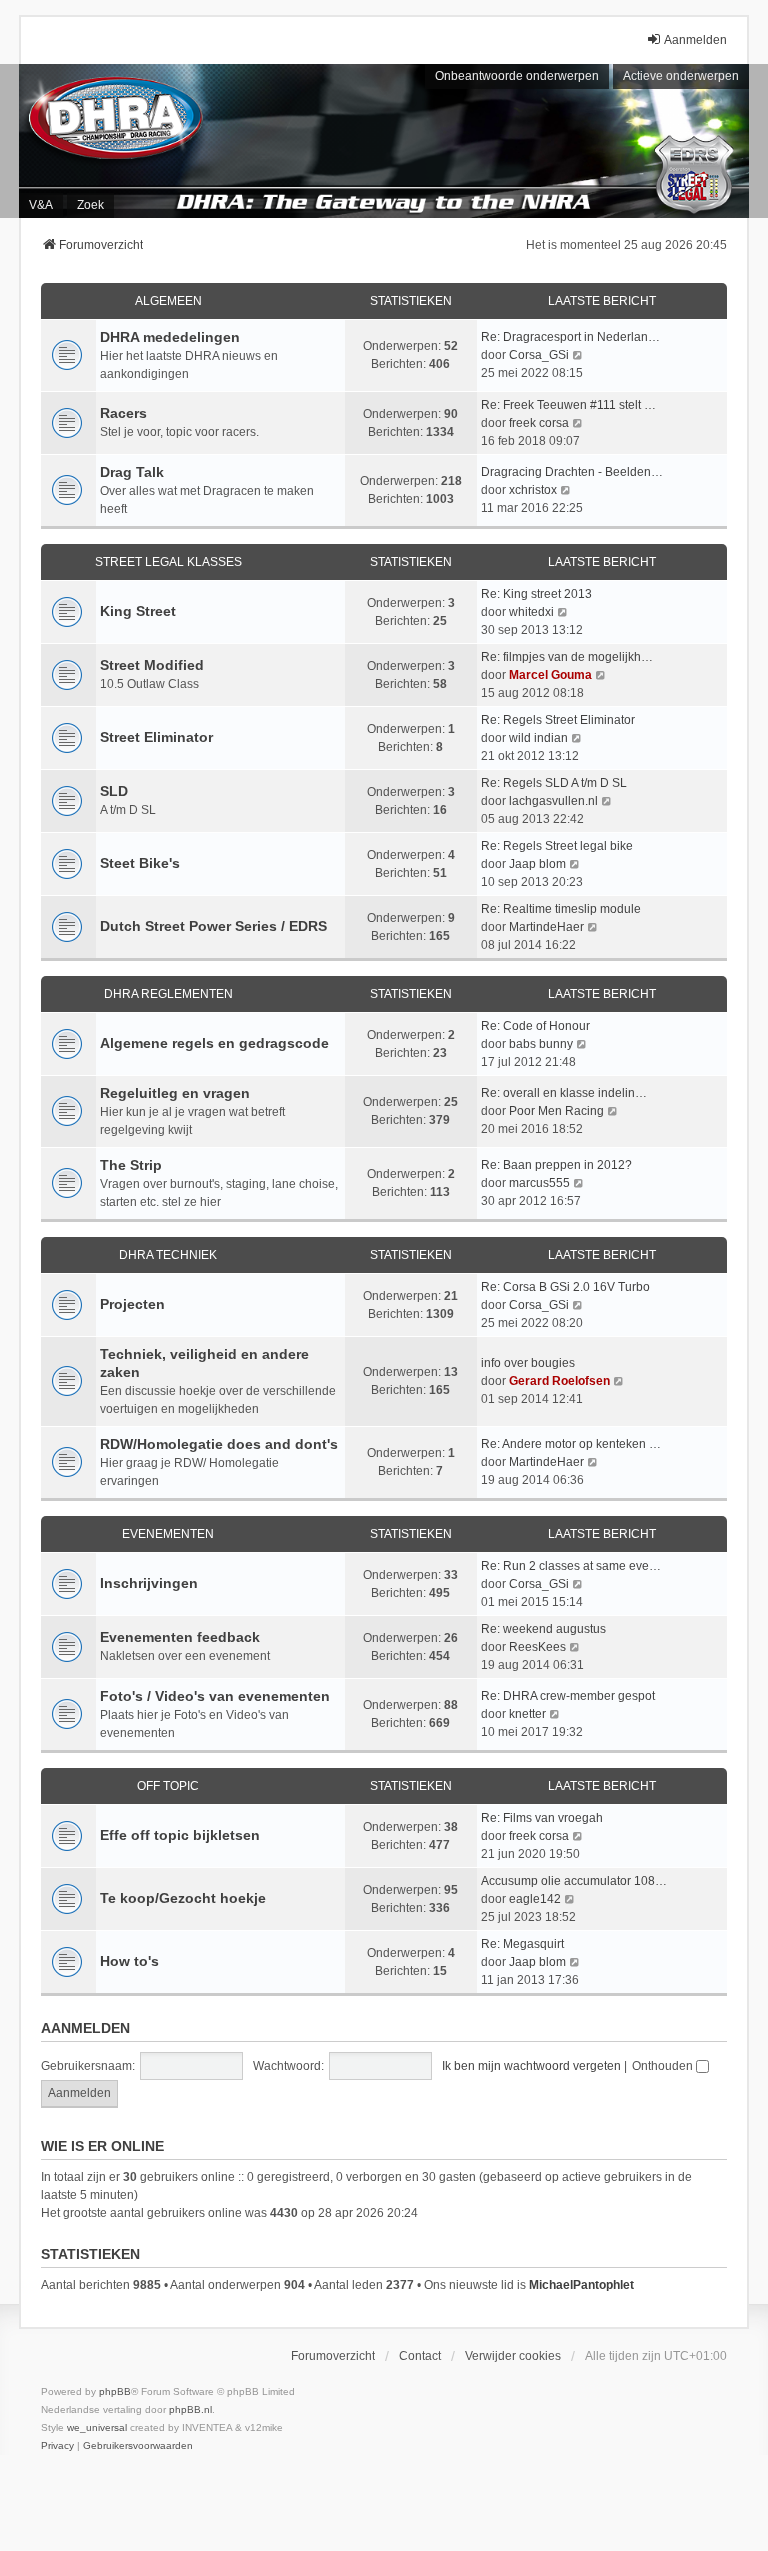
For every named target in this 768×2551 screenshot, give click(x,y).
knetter (527, 1714)
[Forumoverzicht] (384, 141)
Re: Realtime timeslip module (561, 909)
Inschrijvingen (149, 1583)
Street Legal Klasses (168, 562)
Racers (123, 413)
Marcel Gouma (550, 675)
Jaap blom (537, 864)
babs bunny (541, 1044)
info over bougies (528, 1363)
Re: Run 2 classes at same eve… (571, 1566)
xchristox (533, 490)
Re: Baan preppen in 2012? (556, 1165)
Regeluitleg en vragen (175, 1093)
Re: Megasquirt (522, 1944)
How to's (129, 1961)
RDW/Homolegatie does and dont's (219, 1444)
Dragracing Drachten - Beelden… (572, 472)
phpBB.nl (190, 2409)
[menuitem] (57, 2446)
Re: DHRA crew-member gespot (568, 1696)
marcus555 (539, 1183)
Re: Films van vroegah (542, 1818)
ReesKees (537, 1647)
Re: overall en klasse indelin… (564, 1093)
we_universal (97, 2427)
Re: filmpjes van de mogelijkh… (567, 657)
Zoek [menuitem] (90, 205)
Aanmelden (85, 2028)
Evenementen (168, 1534)
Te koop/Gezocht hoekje (183, 1898)
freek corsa (539, 423)
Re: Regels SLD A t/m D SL (554, 783)
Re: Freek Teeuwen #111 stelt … (568, 405)
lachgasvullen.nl (553, 801)
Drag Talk (132, 472)
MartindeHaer (546, 927)
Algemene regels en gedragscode (214, 1043)
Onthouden (664, 2066)
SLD (114, 791)
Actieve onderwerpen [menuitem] (681, 76)
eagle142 (535, 1899)
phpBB (115, 2391)
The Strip (131, 1165)
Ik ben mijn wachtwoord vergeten (531, 2066)
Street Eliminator (156, 737)
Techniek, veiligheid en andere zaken (204, 1363)
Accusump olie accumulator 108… (574, 1881)
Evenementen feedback (180, 1637)
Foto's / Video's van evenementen (215, 1696)
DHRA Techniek (168, 1255)
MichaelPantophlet (581, 2285)
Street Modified (152, 665)
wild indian (538, 738)
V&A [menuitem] (41, 205)
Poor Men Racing (556, 1111)
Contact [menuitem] (420, 2356)
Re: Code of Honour (535, 1026)
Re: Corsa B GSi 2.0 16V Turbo (565, 1287)
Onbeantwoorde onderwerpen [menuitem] (517, 76)
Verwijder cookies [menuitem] (513, 2356)
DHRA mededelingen (170, 337)
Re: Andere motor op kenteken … (571, 1444)
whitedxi (531, 612)
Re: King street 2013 (536, 594)
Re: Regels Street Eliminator (558, 720)
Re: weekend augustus (543, 1629)
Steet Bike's (140, 863)
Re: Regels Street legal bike (557, 846)
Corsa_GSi (539, 355)
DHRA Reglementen (168, 994)
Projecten (132, 1304)
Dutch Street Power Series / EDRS (213, 926)
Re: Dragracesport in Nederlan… (570, 337)
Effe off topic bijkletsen (180, 1835)
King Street (138, 611)
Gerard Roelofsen (559, 1381)
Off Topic (168, 1786)
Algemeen (168, 301)
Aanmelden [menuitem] (695, 40)
